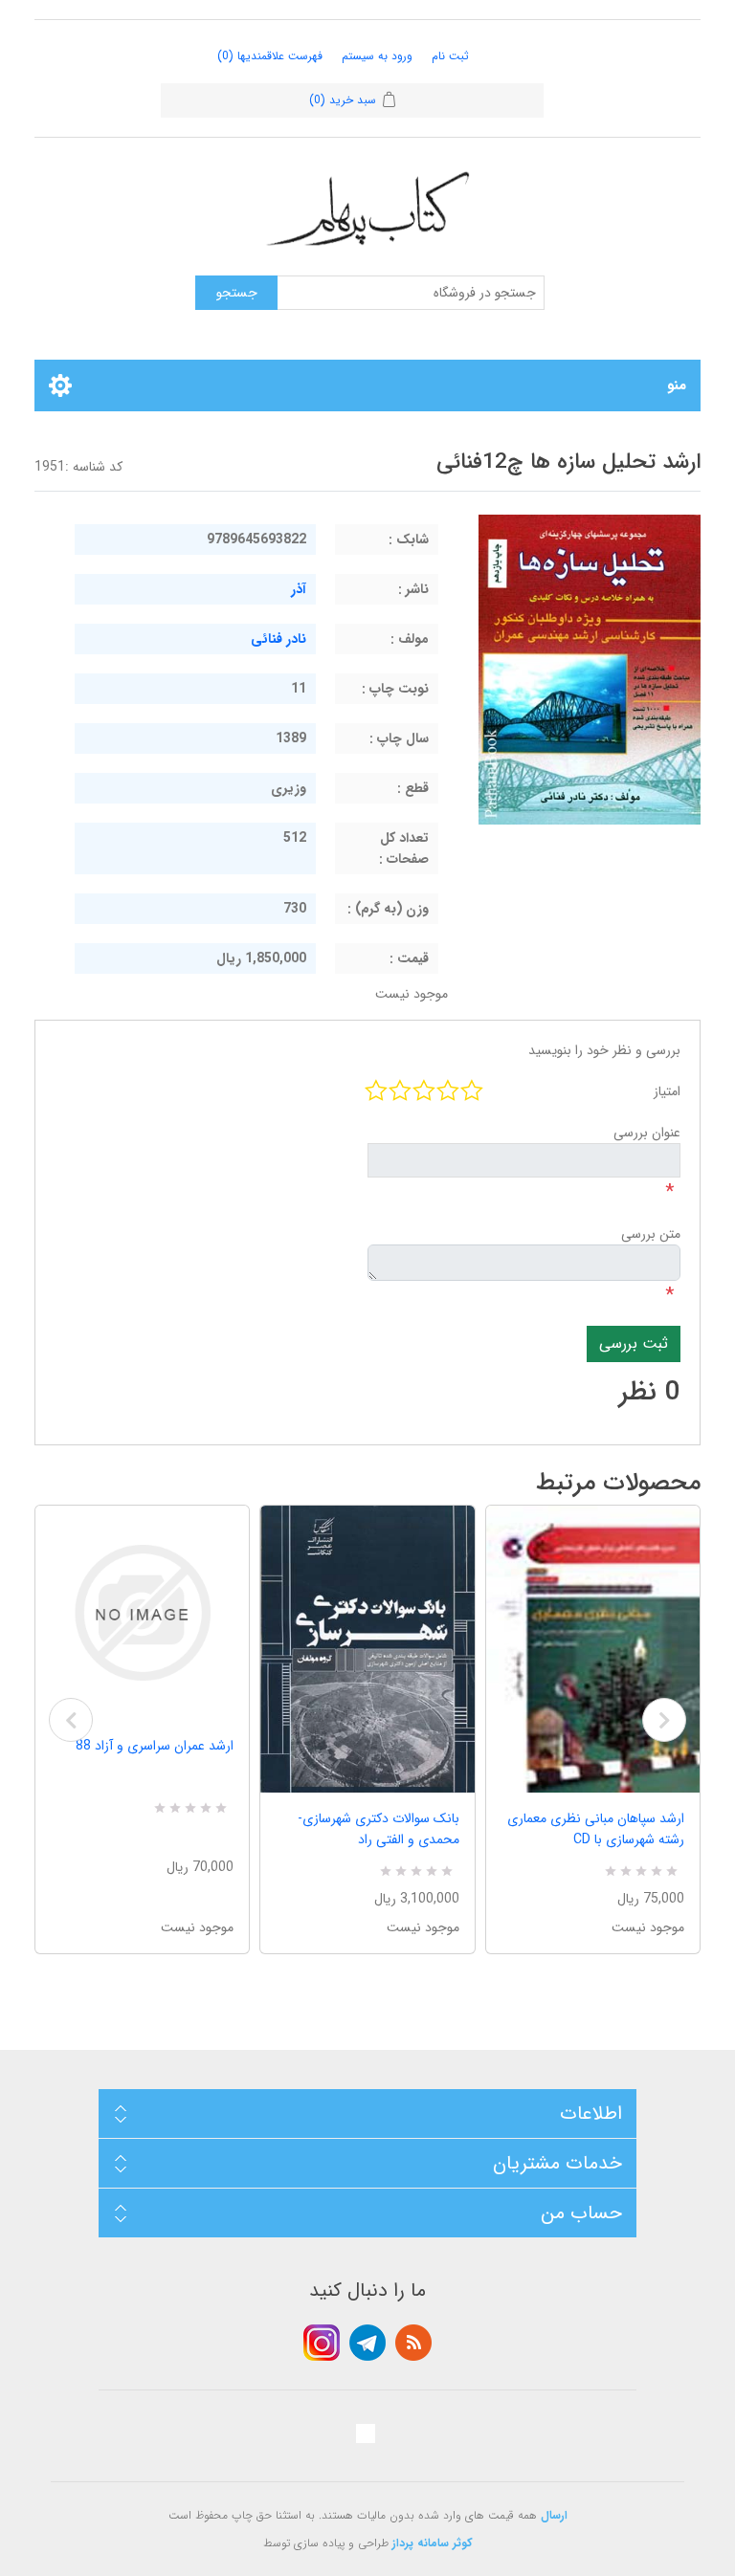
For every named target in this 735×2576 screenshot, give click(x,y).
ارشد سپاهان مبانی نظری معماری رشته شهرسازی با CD (596, 1829)
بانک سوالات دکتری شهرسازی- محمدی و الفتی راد (378, 1829)
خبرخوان (413, 2343)
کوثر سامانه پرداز (433, 2543)
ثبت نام (450, 56)
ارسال (554, 2515)
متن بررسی (651, 1234)
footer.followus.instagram (322, 2343)
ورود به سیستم (377, 56)
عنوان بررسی (647, 1133)
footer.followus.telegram (367, 2343)
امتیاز (667, 1091)
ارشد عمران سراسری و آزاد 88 (155, 1746)
